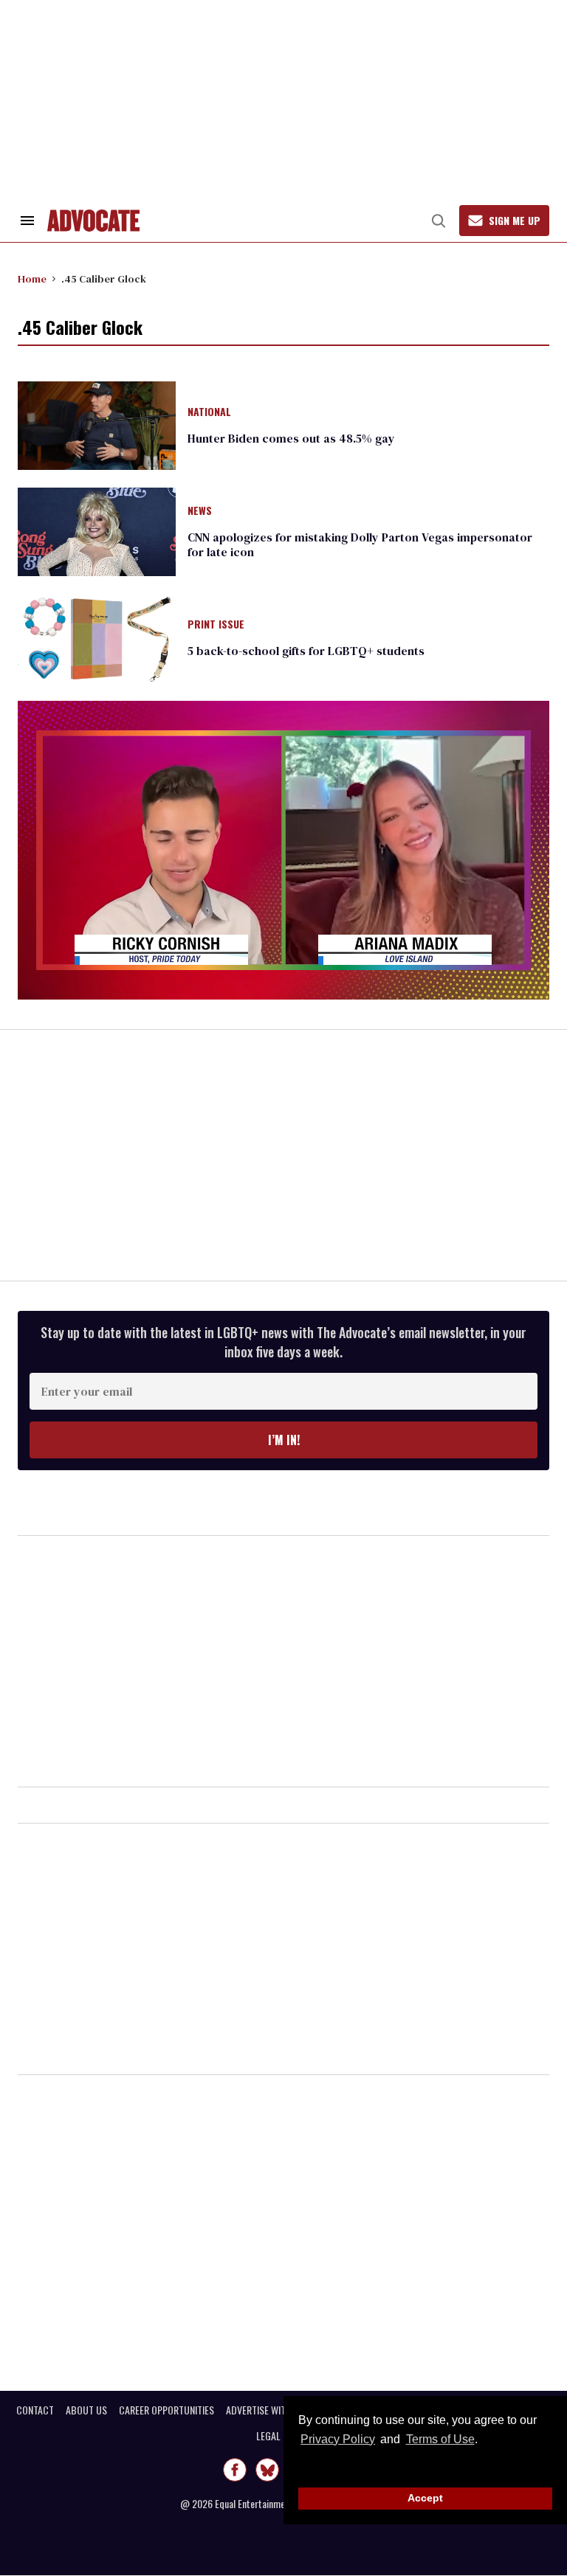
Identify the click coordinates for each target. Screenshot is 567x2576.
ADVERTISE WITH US (265, 2410)
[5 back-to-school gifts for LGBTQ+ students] (97, 637)
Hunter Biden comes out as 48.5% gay (291, 438)
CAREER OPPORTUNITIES (166, 2410)
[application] (283, 850)
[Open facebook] (235, 2470)
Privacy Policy (338, 2439)
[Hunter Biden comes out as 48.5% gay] (97, 424)
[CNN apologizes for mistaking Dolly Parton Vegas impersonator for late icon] (97, 531)
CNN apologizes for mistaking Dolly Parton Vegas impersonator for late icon (360, 544)
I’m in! (284, 1440)
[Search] (439, 221)
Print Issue (216, 625)
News (200, 511)
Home (32, 279)
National (209, 412)
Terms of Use (440, 2439)
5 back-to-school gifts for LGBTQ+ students (306, 651)
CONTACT (35, 2410)
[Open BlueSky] (267, 2470)
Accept (425, 2498)
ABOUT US (86, 2410)
